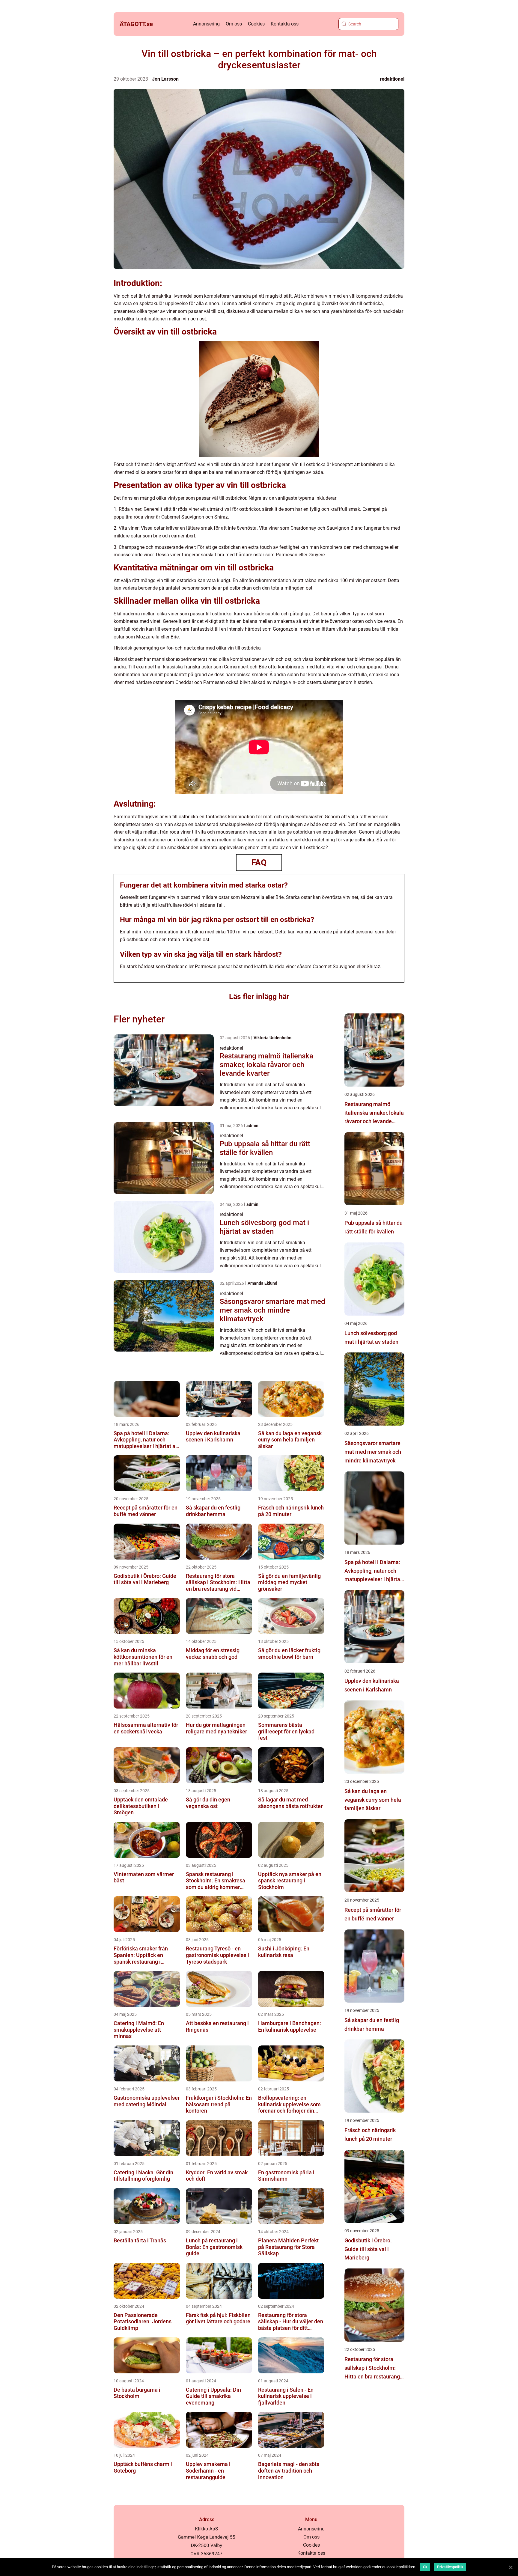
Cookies (256, 24)
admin (252, 1126)
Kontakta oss (285, 24)
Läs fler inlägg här (259, 996)
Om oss (234, 24)
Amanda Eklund (262, 1283)
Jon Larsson (165, 79)
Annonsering (206, 24)
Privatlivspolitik (450, 2567)
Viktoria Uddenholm (272, 1038)
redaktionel (392, 79)
